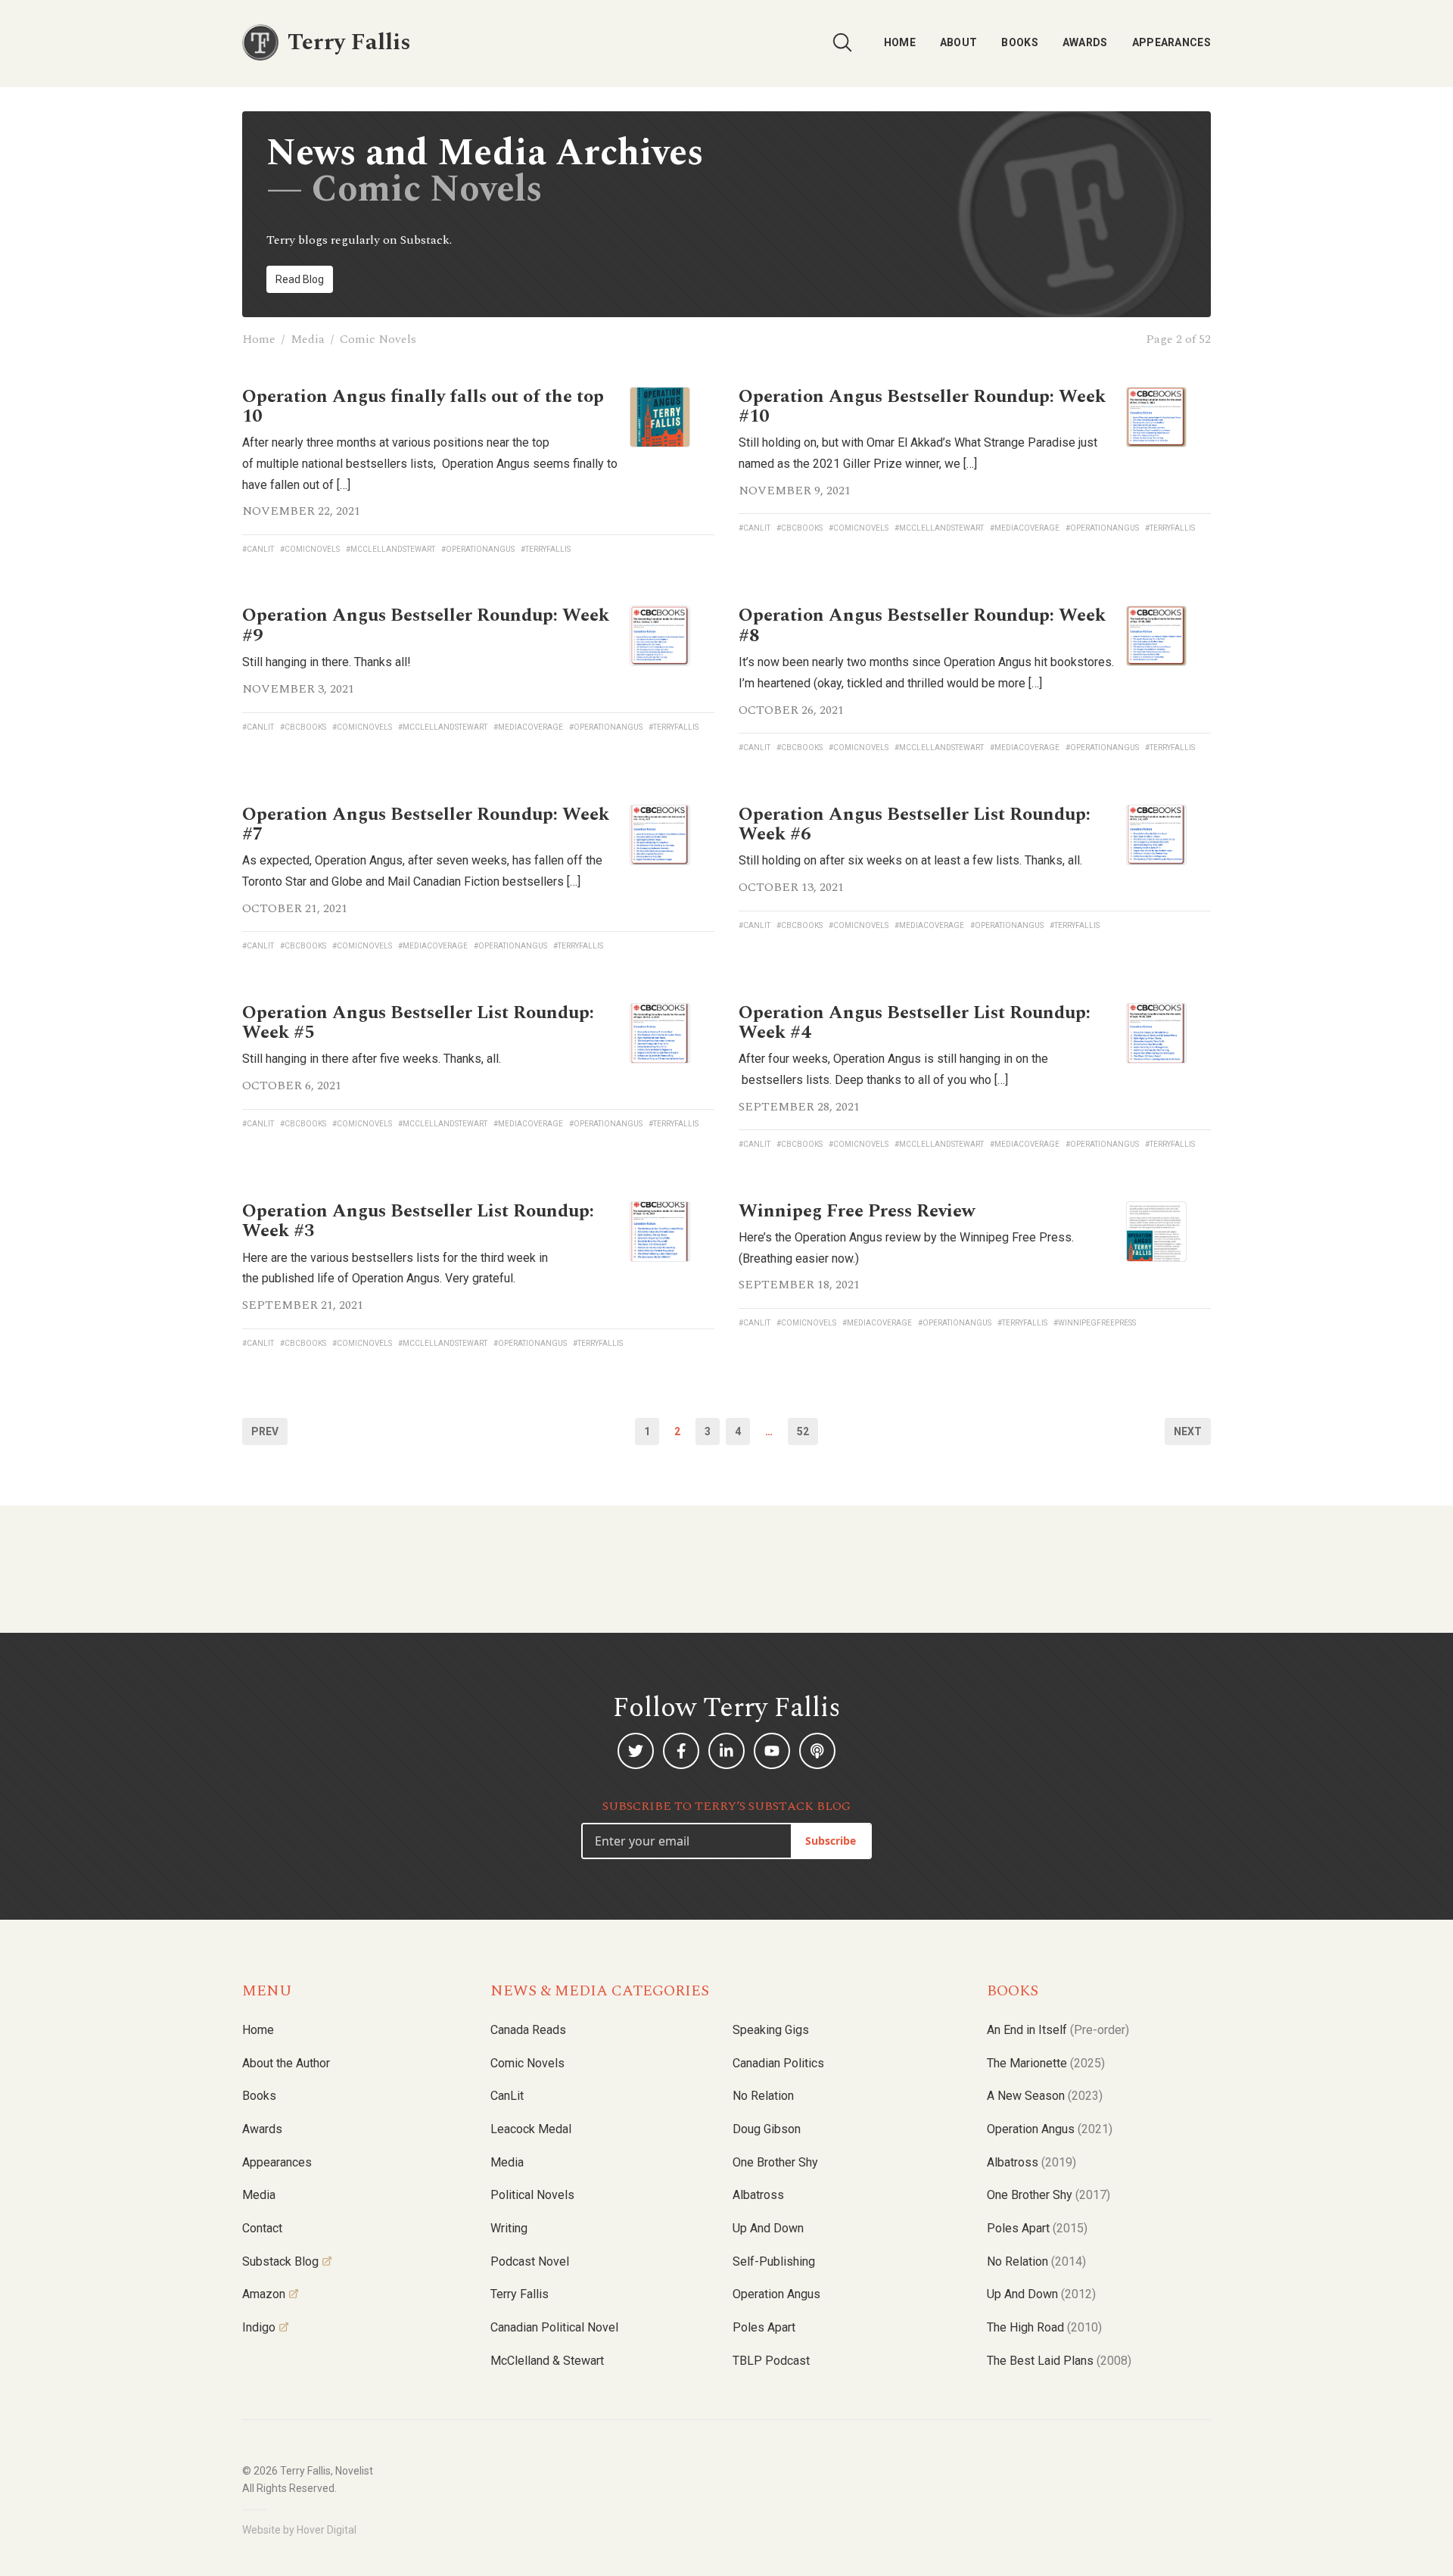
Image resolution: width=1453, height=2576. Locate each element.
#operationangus (478, 549)
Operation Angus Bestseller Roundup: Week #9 (426, 625)
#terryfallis (546, 549)
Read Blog (300, 279)
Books (1020, 42)
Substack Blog (280, 2261)
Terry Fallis (520, 2294)
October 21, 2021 (295, 908)
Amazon (264, 2294)
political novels (532, 2195)
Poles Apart (764, 2327)
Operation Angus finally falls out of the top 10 (423, 406)
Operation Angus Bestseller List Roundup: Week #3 (418, 1221)
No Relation (763, 2096)
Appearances (1171, 42)
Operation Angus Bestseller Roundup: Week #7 (426, 824)
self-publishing (774, 2261)
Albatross (758, 2195)
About (959, 42)
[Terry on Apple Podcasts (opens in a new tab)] (817, 1751)
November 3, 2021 (298, 689)
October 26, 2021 (791, 710)
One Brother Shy (775, 2162)
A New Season (1045, 2096)
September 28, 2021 (799, 1107)
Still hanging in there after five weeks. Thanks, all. (372, 1059)
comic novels (527, 2063)
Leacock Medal (531, 2129)
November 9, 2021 (795, 491)
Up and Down (768, 2228)
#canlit (258, 549)
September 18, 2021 (799, 1285)
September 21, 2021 (303, 1305)
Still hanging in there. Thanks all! (327, 662)
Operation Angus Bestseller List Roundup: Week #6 (915, 824)
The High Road (1044, 2327)
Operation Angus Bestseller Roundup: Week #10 (922, 406)
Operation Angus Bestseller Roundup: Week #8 (922, 625)
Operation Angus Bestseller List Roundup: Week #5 (418, 1023)
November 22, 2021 (301, 511)
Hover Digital (327, 2530)
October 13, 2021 (791, 887)
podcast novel (530, 2261)
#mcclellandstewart (390, 549)
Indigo (259, 2327)
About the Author (286, 2063)
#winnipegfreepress (1095, 1323)
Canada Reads (528, 2030)
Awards (1085, 42)
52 (803, 1431)
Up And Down (1041, 2294)
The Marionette (1046, 2063)
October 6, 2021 (292, 1086)
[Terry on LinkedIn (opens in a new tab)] (726, 1751)
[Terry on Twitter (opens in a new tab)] (636, 1751)
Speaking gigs (771, 2030)
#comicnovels (310, 549)
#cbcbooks (800, 528)
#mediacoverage (1025, 528)
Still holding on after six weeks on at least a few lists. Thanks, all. (910, 860)
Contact (262, 2228)
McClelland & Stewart (547, 2361)
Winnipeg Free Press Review (857, 1211)
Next (1188, 1431)
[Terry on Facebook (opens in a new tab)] (681, 1751)
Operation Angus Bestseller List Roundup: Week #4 (915, 1023)
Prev (265, 1431)
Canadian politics (778, 2063)
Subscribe (831, 1841)
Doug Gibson (767, 2129)
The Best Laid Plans (1059, 2361)
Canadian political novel (554, 2327)
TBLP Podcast (771, 2361)
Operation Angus (776, 2294)
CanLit (507, 2096)
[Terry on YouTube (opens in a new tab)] (772, 1751)
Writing (509, 2228)
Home (900, 42)
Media (308, 339)
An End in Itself (1058, 2030)
